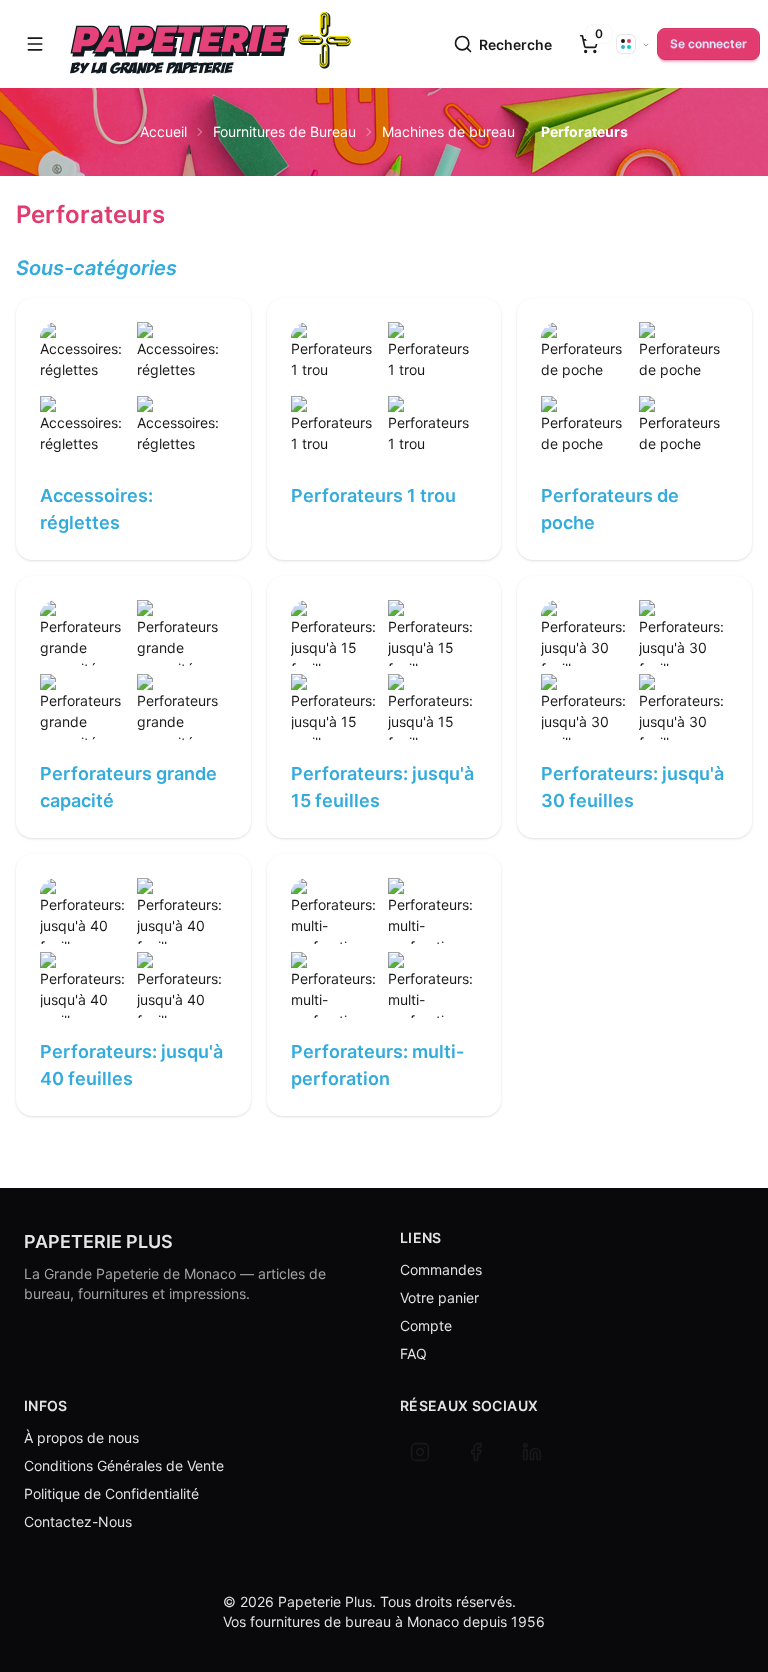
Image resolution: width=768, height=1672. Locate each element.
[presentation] (589, 44)
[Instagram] (420, 1452)
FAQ (413, 1353)
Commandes (441, 1269)
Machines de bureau (448, 131)
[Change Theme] (633, 44)
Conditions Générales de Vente (124, 1465)
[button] (35, 44)
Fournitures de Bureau (284, 131)
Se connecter (708, 43)
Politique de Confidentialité (111, 1493)
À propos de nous (81, 1437)
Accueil (163, 131)
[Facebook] (476, 1452)
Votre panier (439, 1297)
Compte (426, 1325)
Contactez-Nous (78, 1521)
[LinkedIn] (532, 1452)
